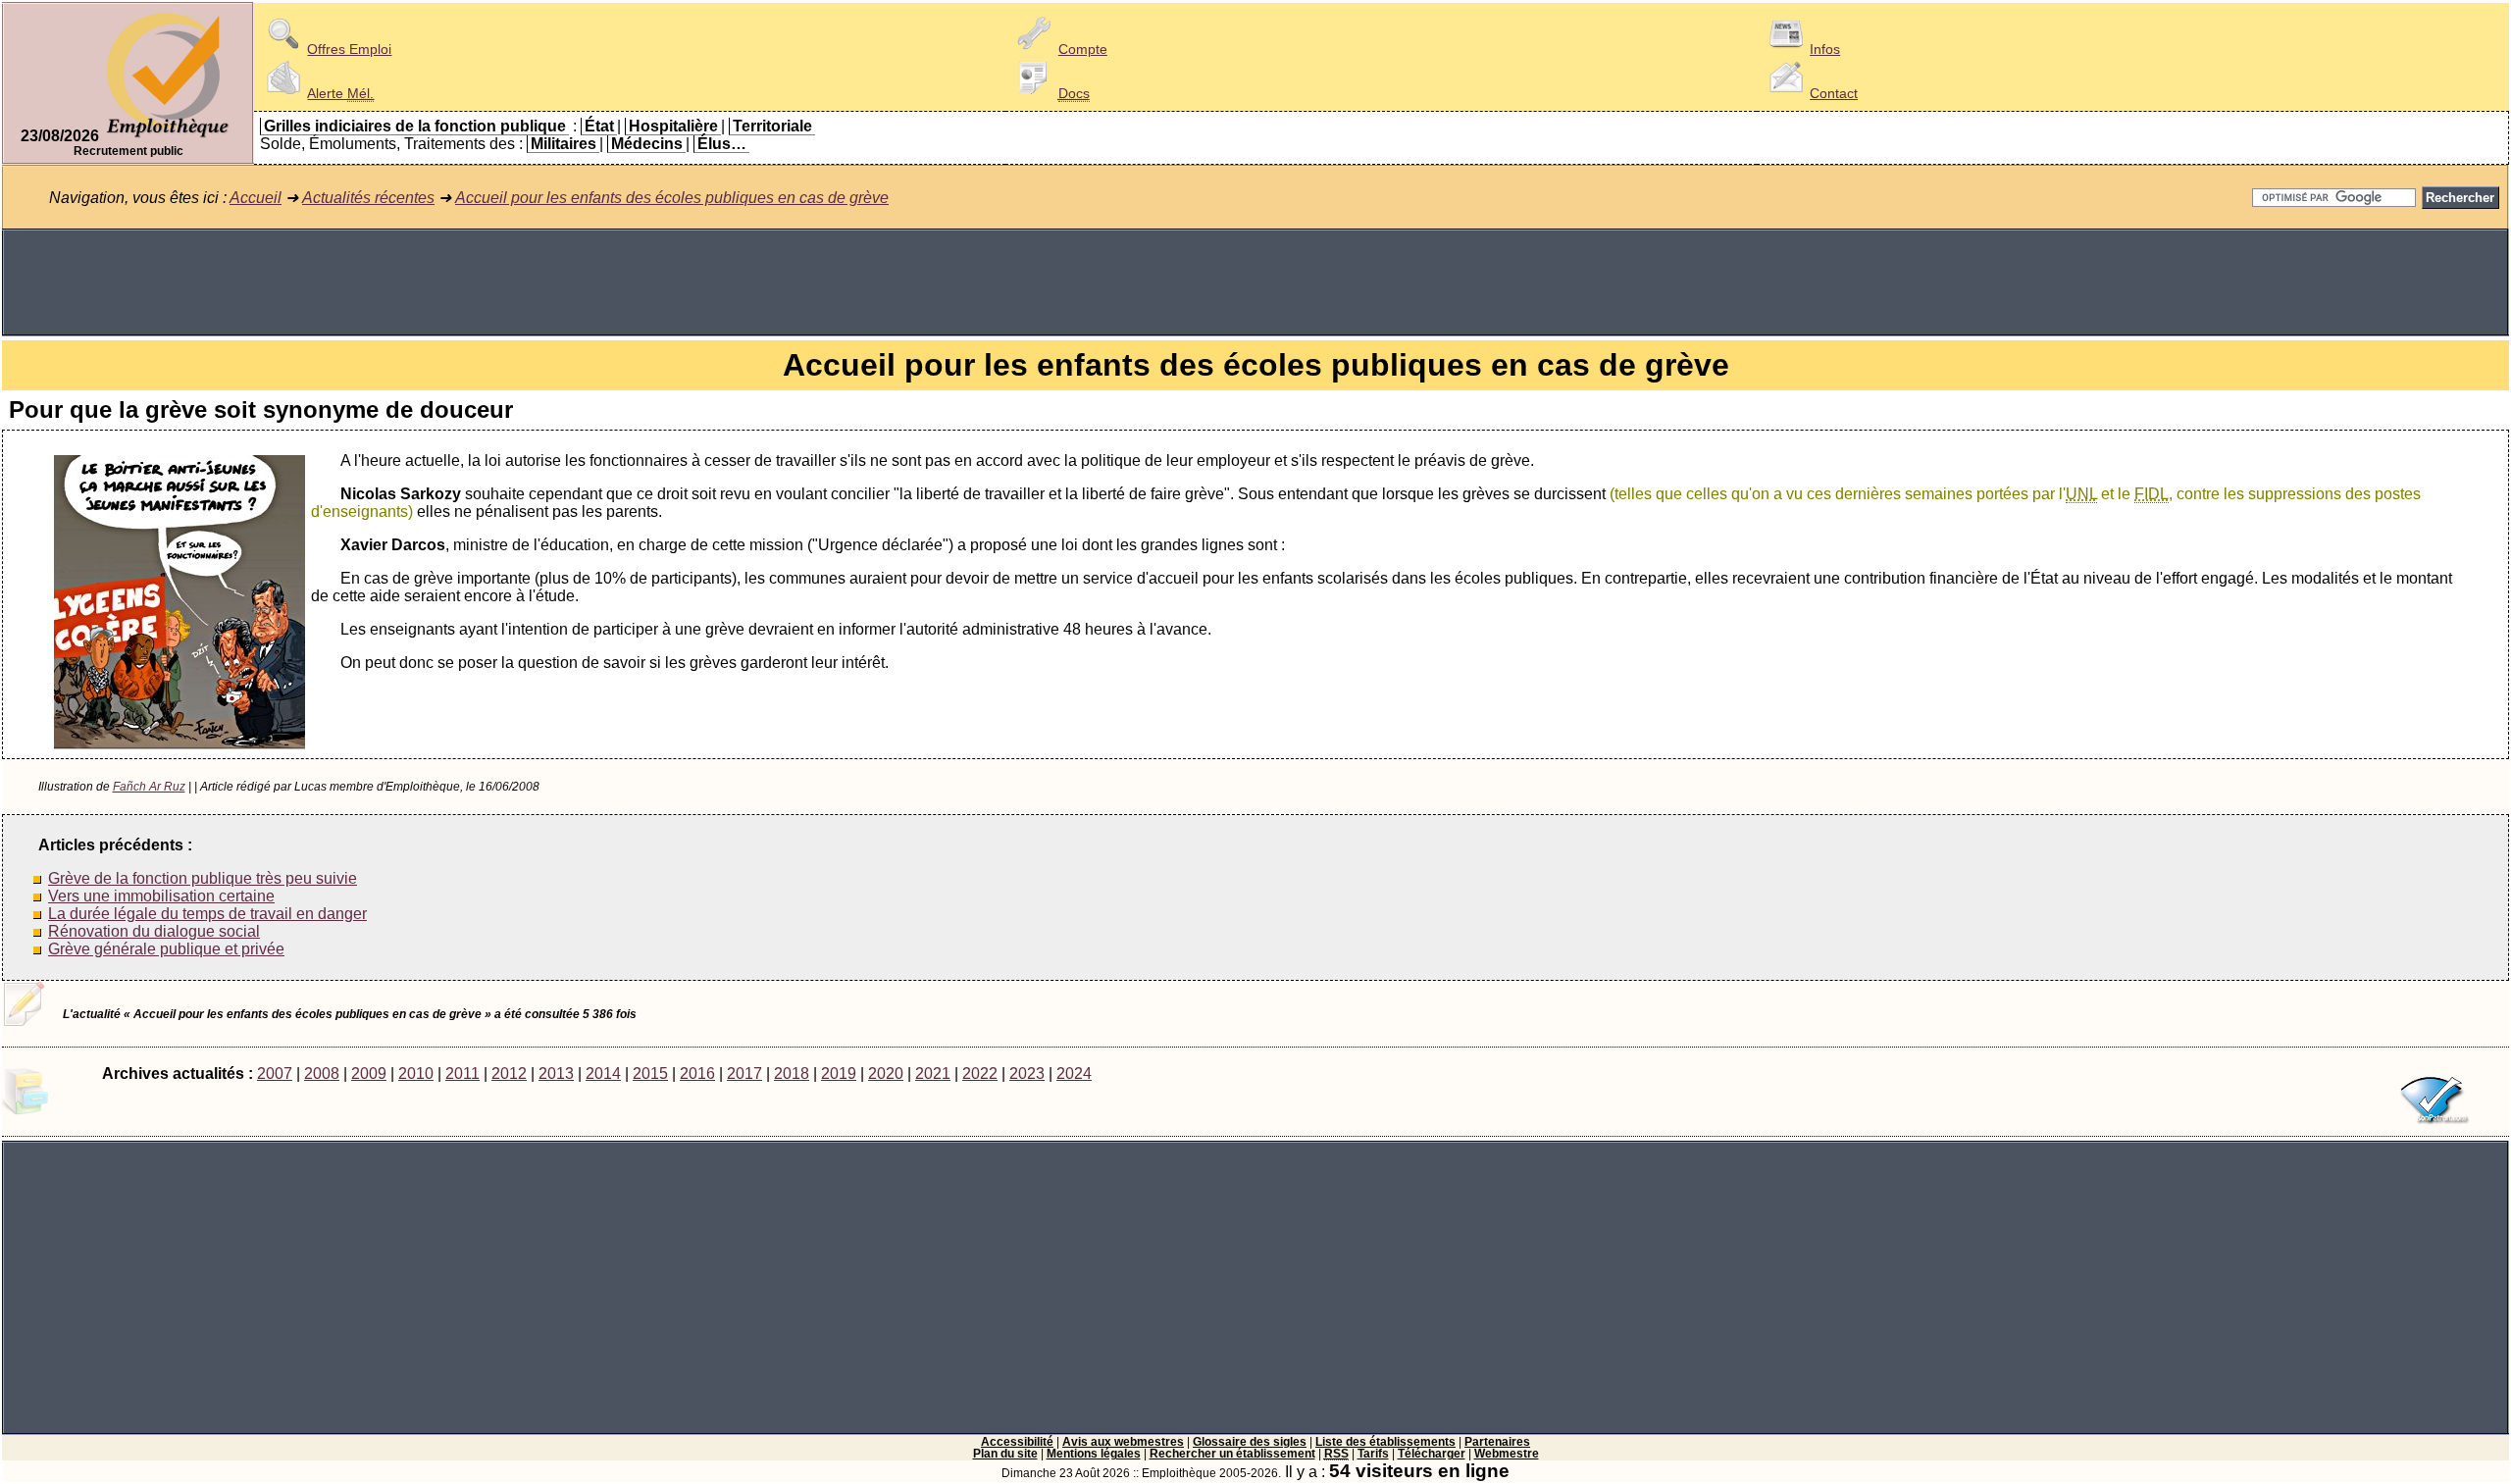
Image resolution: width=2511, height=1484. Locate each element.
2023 (1027, 1074)
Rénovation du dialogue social (154, 931)
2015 (650, 1074)
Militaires (564, 144)
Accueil (256, 198)
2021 (933, 1074)
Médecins (647, 144)
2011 (462, 1074)
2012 (509, 1074)
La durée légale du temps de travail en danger (207, 914)
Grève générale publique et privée (166, 949)
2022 (980, 1074)
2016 (697, 1074)
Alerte (340, 93)
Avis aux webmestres (1123, 1442)
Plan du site (1005, 1454)
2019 (839, 1074)
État (599, 126)
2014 (603, 1074)
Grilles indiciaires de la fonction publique (415, 126)
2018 (792, 1074)
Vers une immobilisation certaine (161, 896)
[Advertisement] (1255, 282)
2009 (369, 1074)
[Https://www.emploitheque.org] (168, 136)
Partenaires (1497, 1442)
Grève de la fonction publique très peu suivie (203, 878)
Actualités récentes (368, 198)
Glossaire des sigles (1250, 1442)
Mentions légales (1094, 1454)
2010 (416, 1074)
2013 (556, 1074)
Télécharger (1432, 1454)
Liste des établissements (1385, 1442)
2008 (322, 1074)
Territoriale (772, 126)
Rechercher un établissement (1232, 1454)
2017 (744, 1074)
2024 (1074, 1074)
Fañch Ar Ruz (149, 787)
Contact (1834, 93)
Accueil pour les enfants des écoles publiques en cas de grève (672, 198)
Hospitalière (673, 126)
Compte (1083, 49)
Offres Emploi (349, 49)
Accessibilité (1017, 1442)
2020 (886, 1074)
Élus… (722, 144)
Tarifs (1373, 1454)
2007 (275, 1074)
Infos (1825, 49)
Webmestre (1507, 1454)
